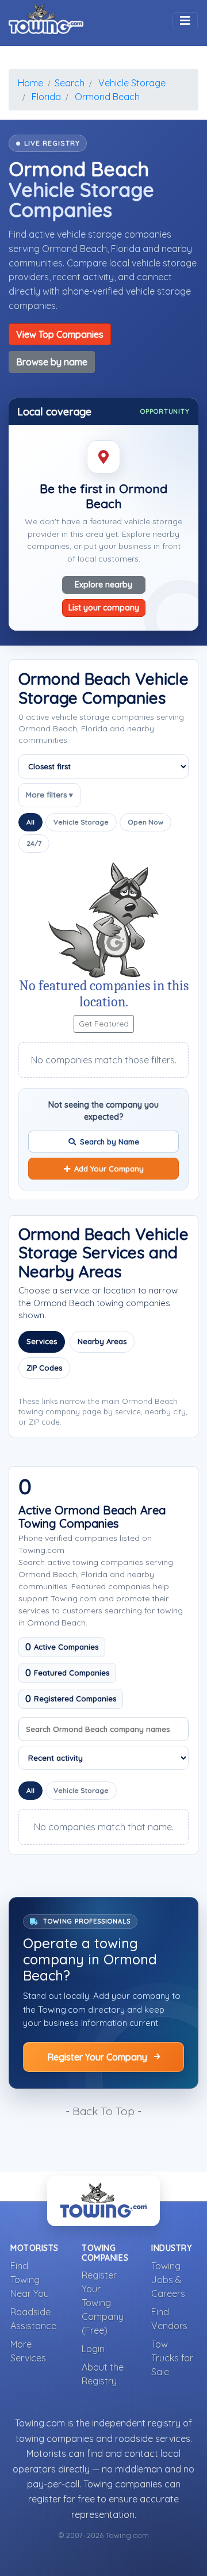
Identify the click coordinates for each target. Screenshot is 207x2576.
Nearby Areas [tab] (102, 1341)
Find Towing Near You (30, 2280)
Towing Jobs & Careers (168, 2280)
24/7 (34, 843)
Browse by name (52, 362)
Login (93, 2349)
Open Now (145, 822)
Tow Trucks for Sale (172, 2358)
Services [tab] (42, 1341)
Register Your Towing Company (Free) (103, 2303)
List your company (104, 608)
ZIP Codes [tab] (44, 1368)
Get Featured (104, 1024)
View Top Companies (60, 334)
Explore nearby (103, 585)
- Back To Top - (103, 2111)
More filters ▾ (49, 795)
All (30, 822)
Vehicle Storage (81, 822)
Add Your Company (109, 1169)
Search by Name (110, 1142)
